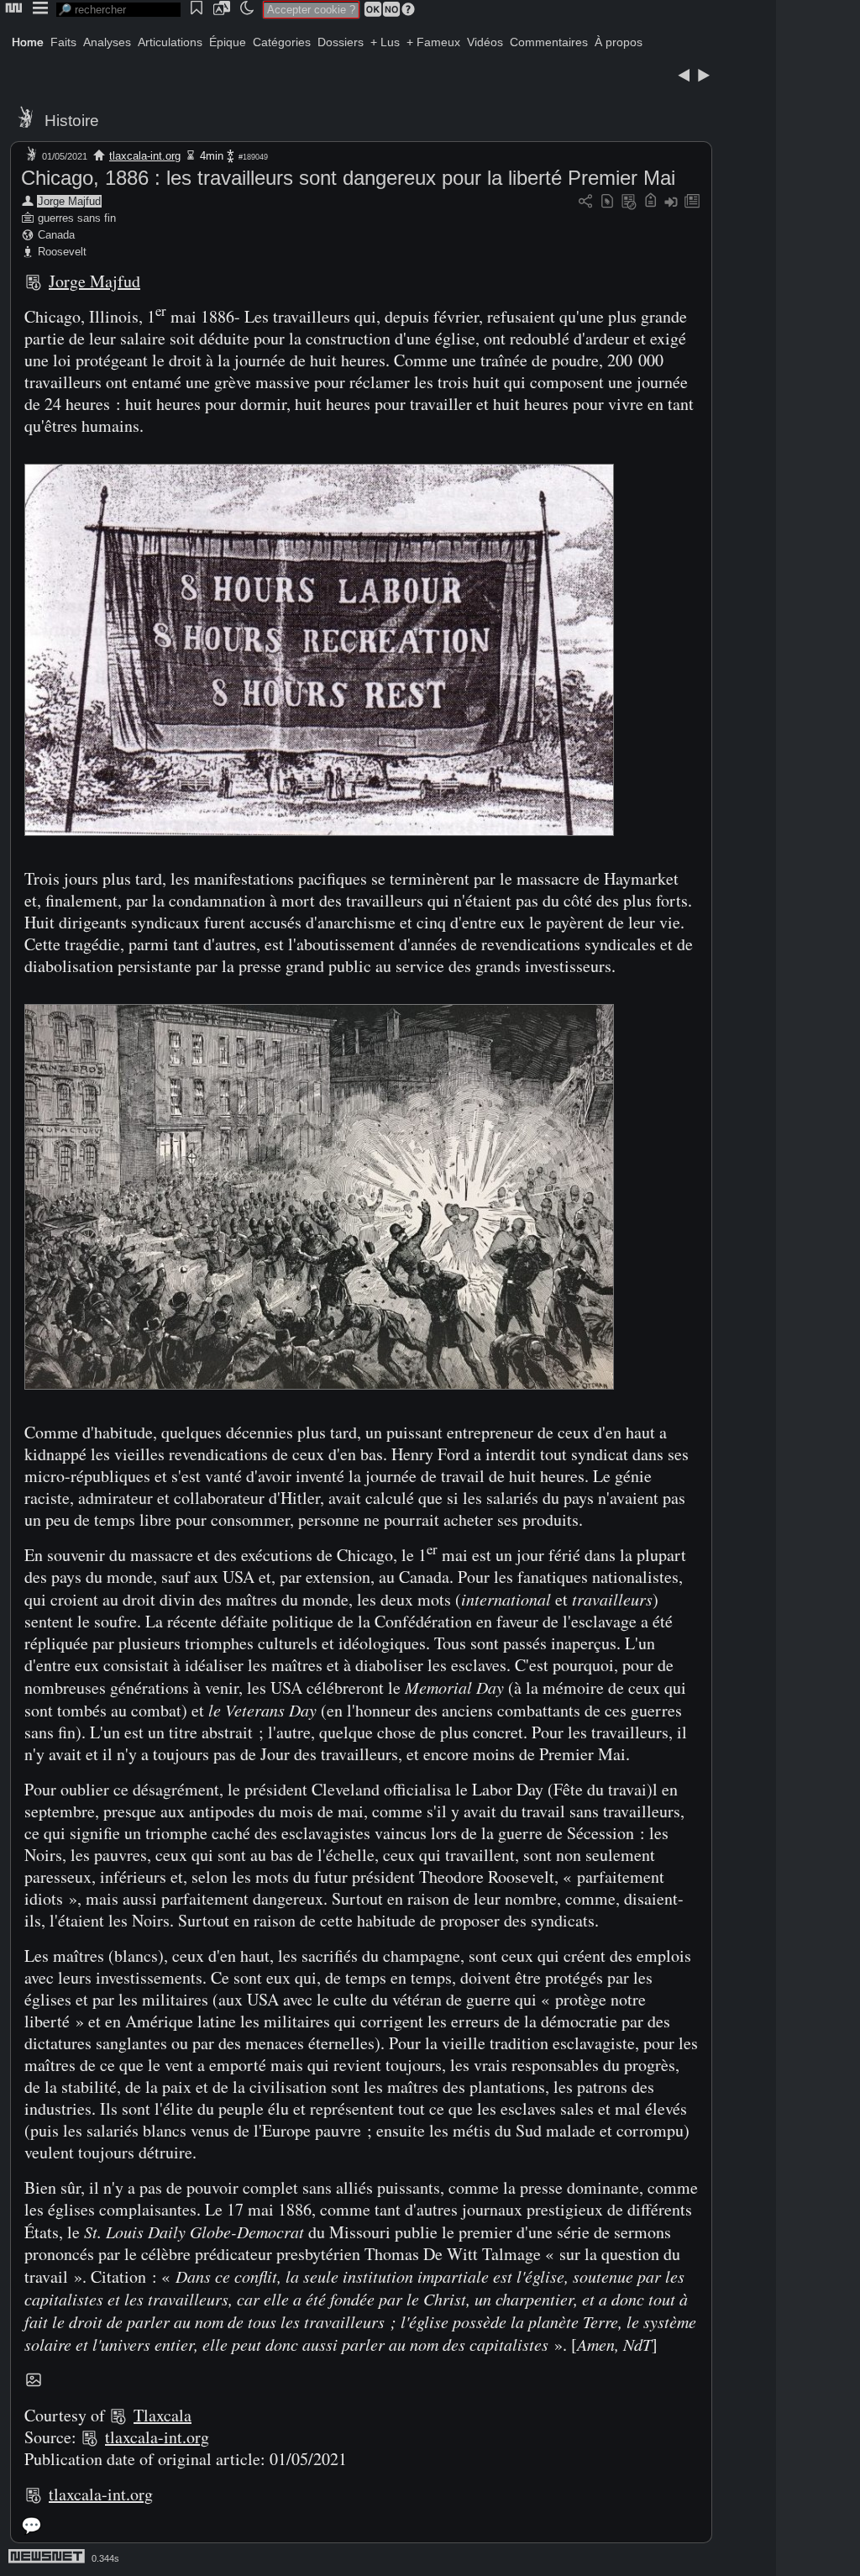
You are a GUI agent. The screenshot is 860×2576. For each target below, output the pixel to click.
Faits (63, 42)
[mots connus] (650, 202)
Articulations (170, 42)
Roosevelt (62, 252)
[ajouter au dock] (671, 202)
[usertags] (607, 202)
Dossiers (341, 42)
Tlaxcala (163, 2415)
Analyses (107, 42)
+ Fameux (433, 42)
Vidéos (485, 42)
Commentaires (549, 42)
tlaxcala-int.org (145, 156)
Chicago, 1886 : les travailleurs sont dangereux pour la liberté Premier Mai (348, 178)
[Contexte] (629, 202)
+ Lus (385, 42)
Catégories (282, 42)
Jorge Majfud (69, 201)
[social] (585, 202)
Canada (56, 235)
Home (28, 42)
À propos (619, 42)
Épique (228, 42)
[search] (118, 10)
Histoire (72, 121)
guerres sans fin (77, 218)
